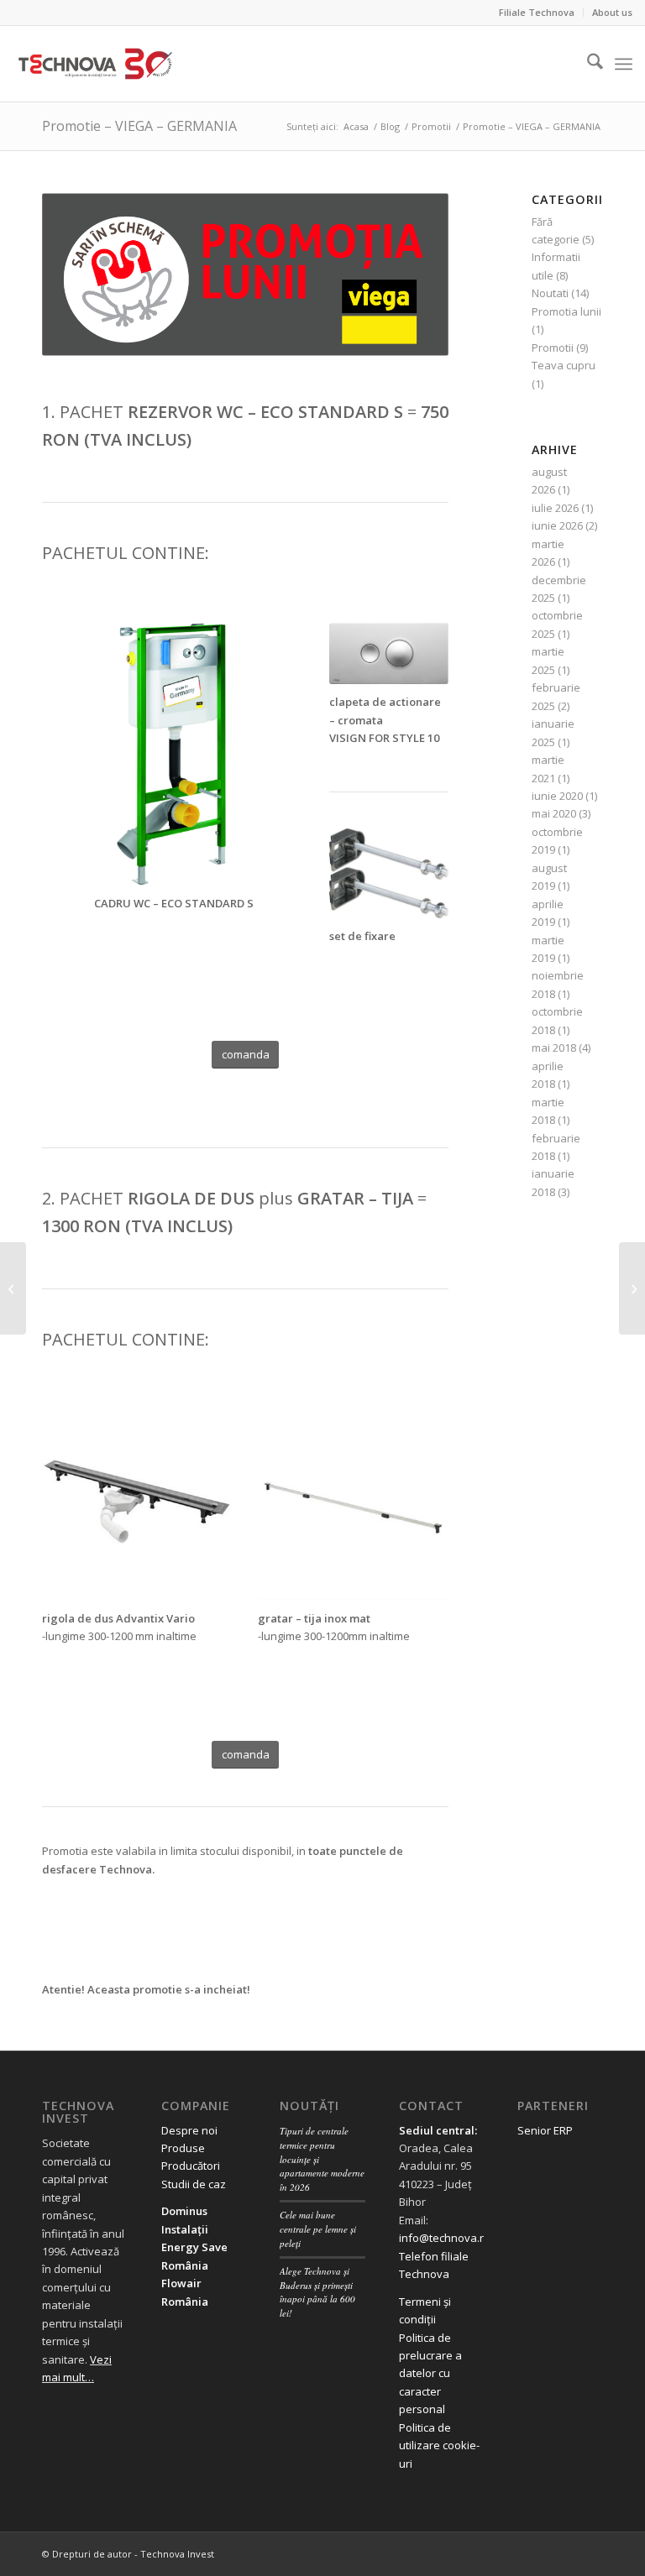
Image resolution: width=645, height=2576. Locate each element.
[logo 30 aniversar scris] (95, 64)
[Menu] (624, 64)
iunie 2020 (557, 796)
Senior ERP (545, 2130)
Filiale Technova (537, 12)
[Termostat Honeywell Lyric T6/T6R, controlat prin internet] (13, 1288)
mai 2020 (554, 813)
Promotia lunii (566, 311)
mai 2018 (554, 1048)
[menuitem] (537, 13)
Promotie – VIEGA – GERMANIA (139, 126)
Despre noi (189, 2130)
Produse (183, 2148)
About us (612, 12)
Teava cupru (564, 365)
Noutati (550, 293)
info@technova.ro (445, 2238)
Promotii (553, 347)
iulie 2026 (555, 508)
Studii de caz (194, 2184)
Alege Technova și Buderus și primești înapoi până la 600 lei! (317, 2292)
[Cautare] (587, 64)
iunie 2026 (557, 525)
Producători (191, 2166)
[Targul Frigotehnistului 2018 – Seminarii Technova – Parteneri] (632, 1288)
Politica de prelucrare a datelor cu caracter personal (430, 2374)
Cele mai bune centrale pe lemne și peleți (318, 2229)
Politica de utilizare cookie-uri (439, 2445)
